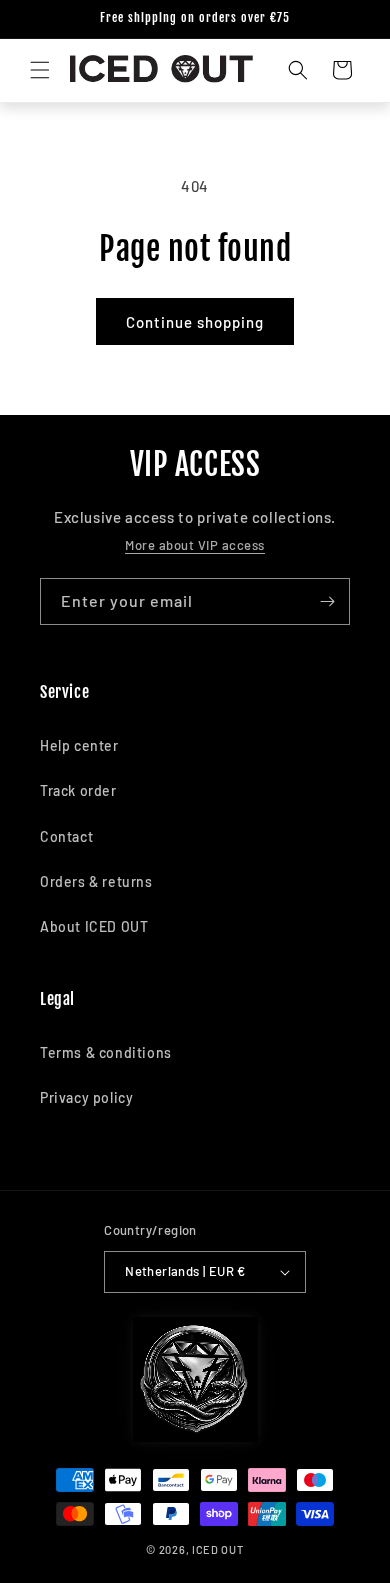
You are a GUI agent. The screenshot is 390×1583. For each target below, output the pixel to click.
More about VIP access (195, 545)
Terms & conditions (106, 1052)
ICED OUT (218, 1549)
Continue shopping (195, 322)
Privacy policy (86, 1097)
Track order (78, 790)
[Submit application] (327, 601)
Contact (66, 836)
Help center (79, 745)
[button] (40, 70)
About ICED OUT (94, 926)
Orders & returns (96, 881)
